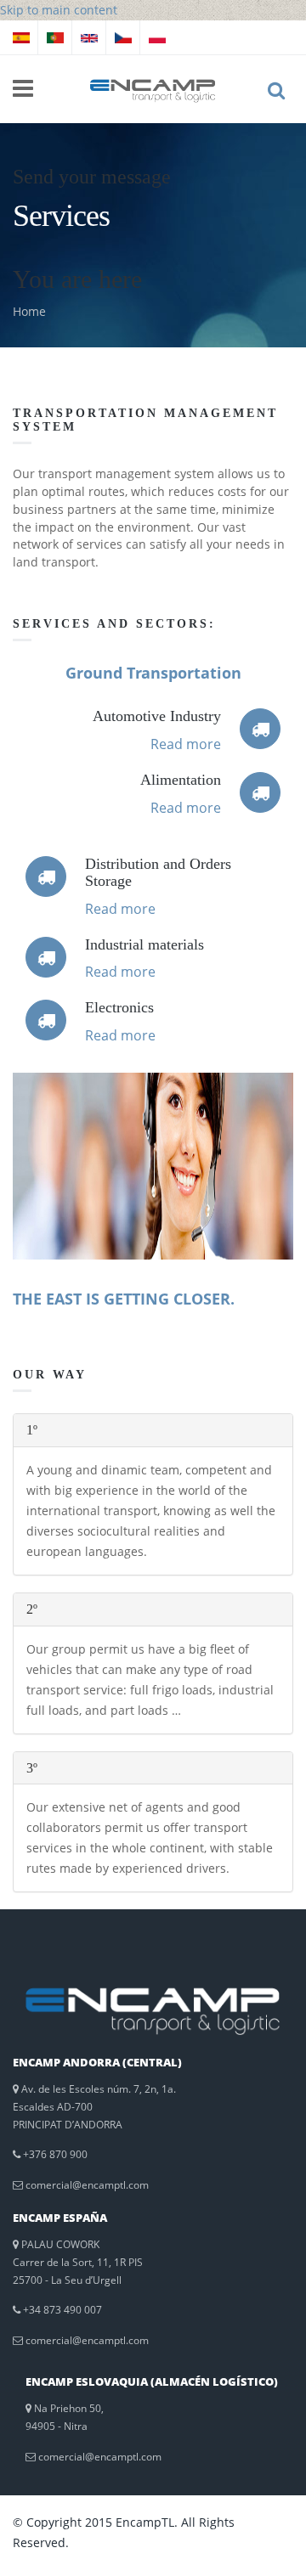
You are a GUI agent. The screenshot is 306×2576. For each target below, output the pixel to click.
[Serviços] (55, 37)
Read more (186, 744)
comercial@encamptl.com (87, 2185)
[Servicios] (21, 37)
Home (29, 311)
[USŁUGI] (157, 37)
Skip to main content (59, 10)
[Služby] (123, 37)
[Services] (89, 37)
